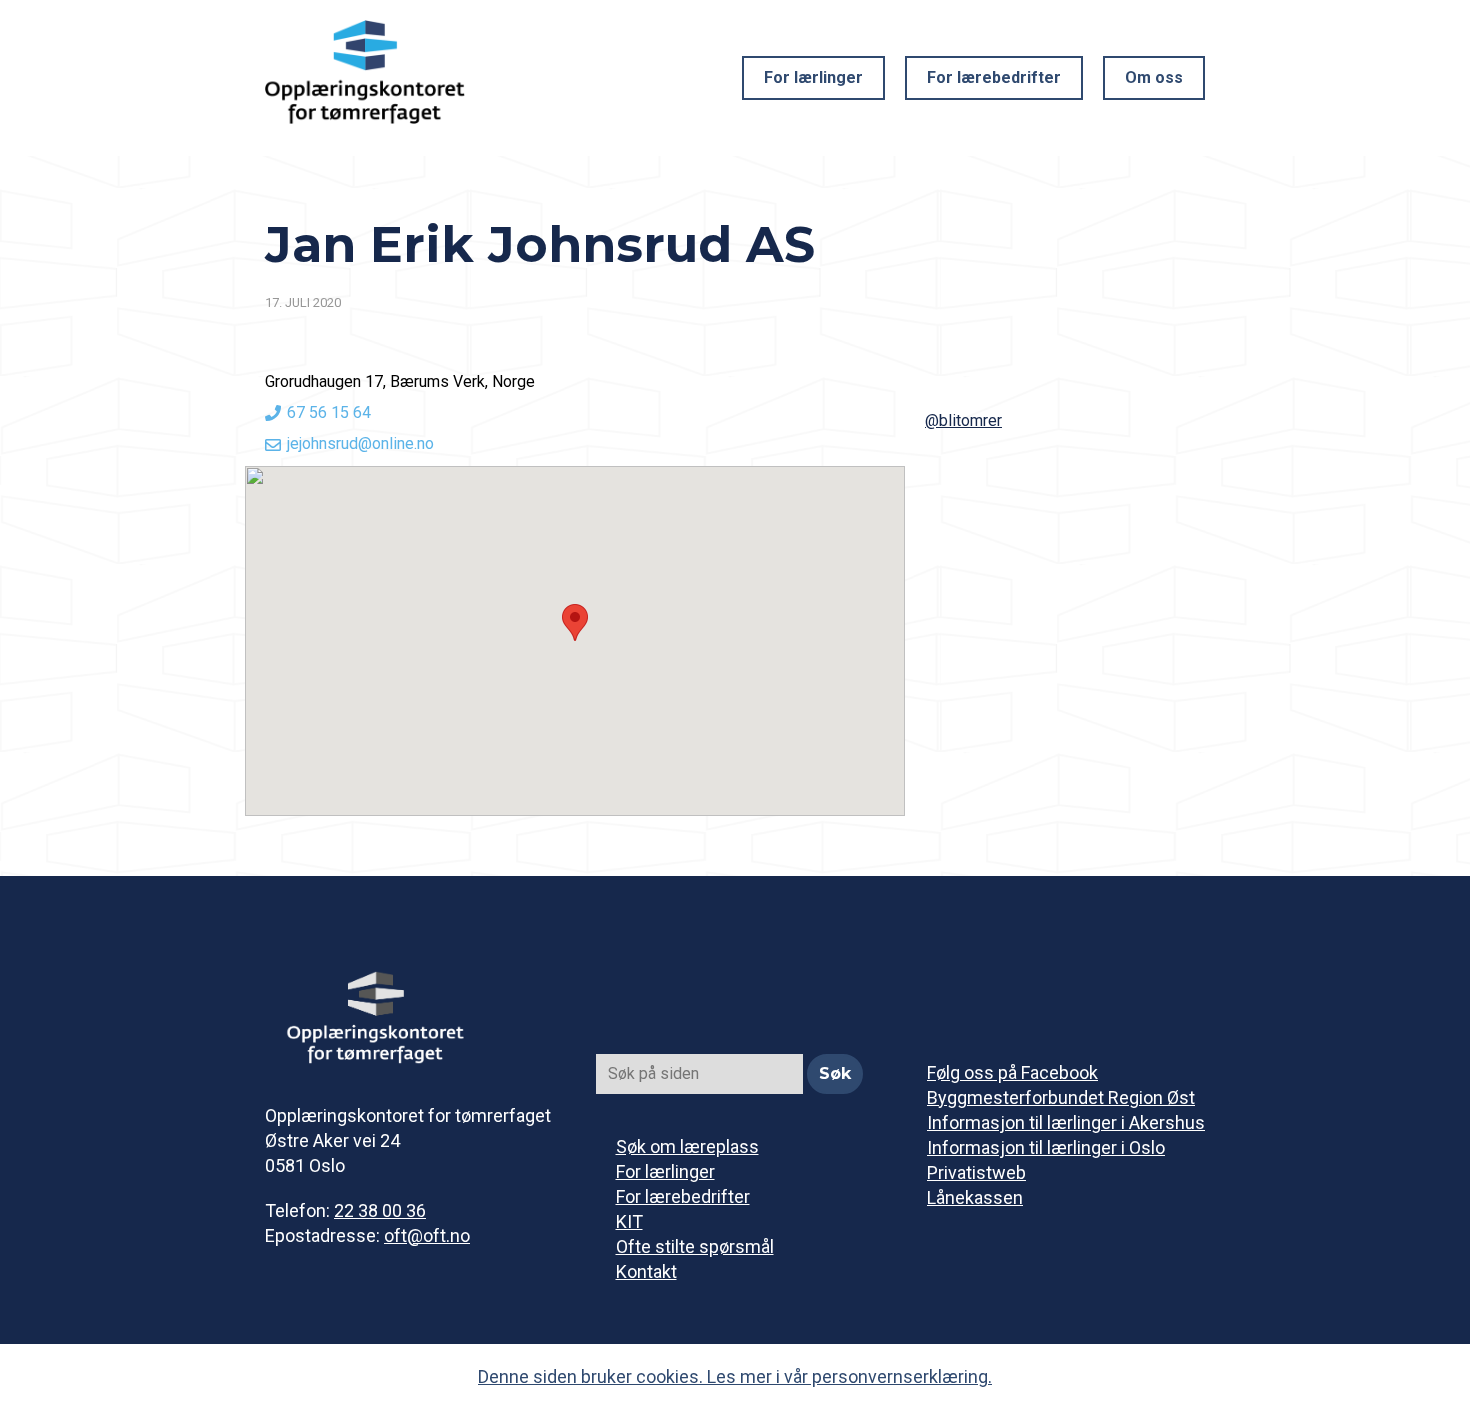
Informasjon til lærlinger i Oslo (1046, 1147)
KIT (629, 1221)
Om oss (1154, 77)
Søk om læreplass (687, 1146)
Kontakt (646, 1271)
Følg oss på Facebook (1012, 1072)
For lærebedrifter (994, 77)
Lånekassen (975, 1197)
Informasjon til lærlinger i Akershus (1066, 1122)
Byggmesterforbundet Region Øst (1061, 1097)
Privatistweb (976, 1172)
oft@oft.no (427, 1235)
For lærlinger (813, 77)
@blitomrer (963, 420)
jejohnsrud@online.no (360, 443)
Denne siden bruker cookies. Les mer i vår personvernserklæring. (735, 1376)
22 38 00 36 (380, 1210)
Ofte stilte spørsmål (695, 1246)
